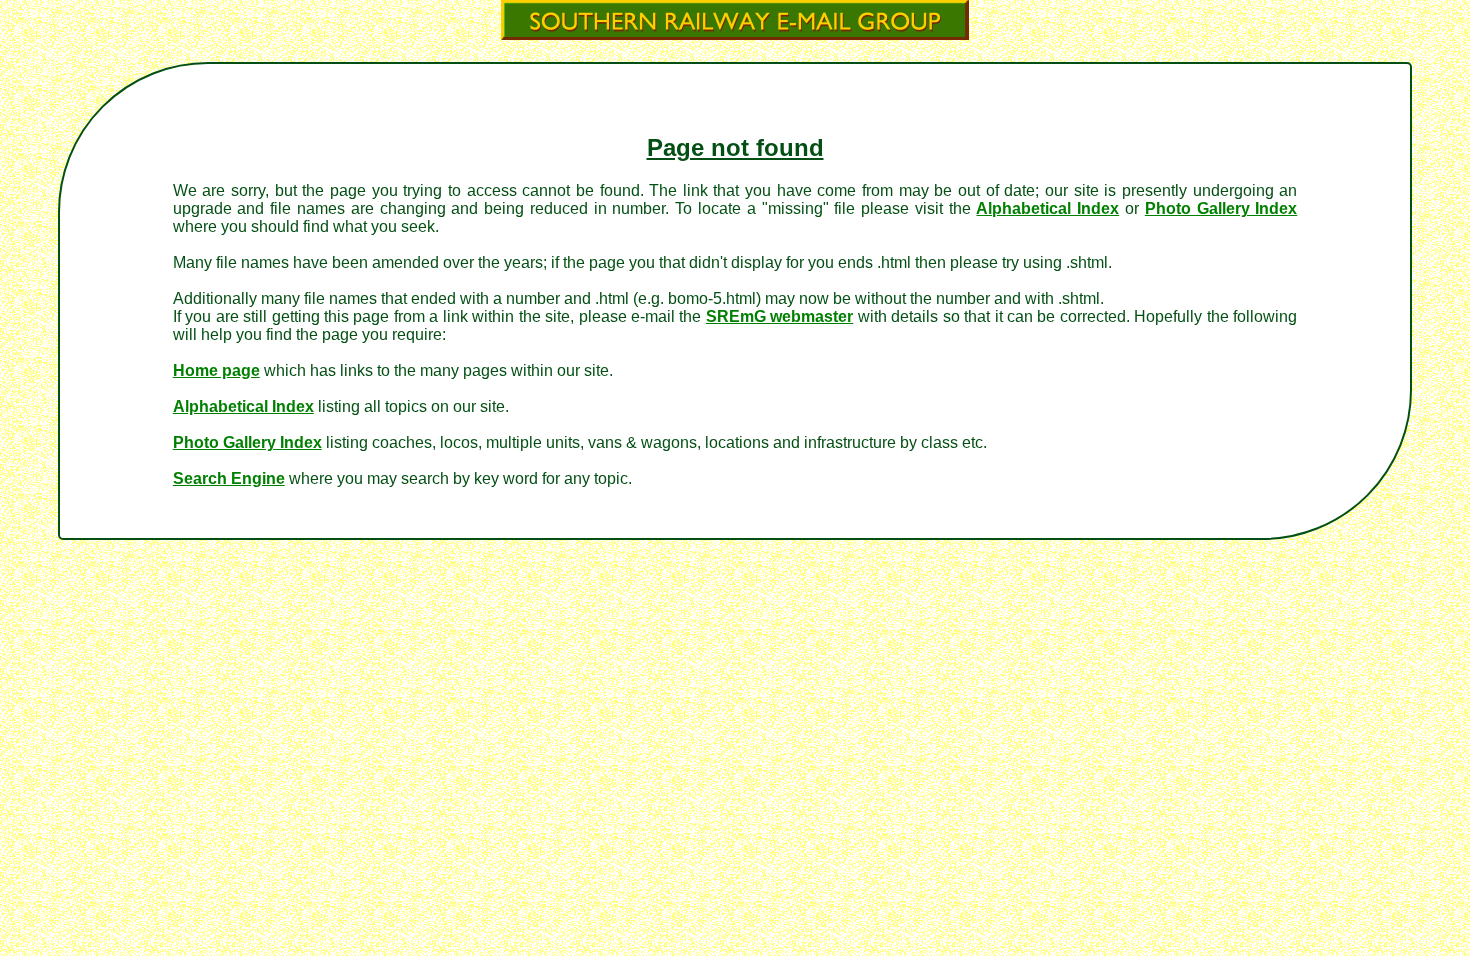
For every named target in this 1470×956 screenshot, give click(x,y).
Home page (216, 370)
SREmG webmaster (779, 316)
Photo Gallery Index (1221, 208)
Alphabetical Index (1047, 208)
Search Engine (229, 478)
